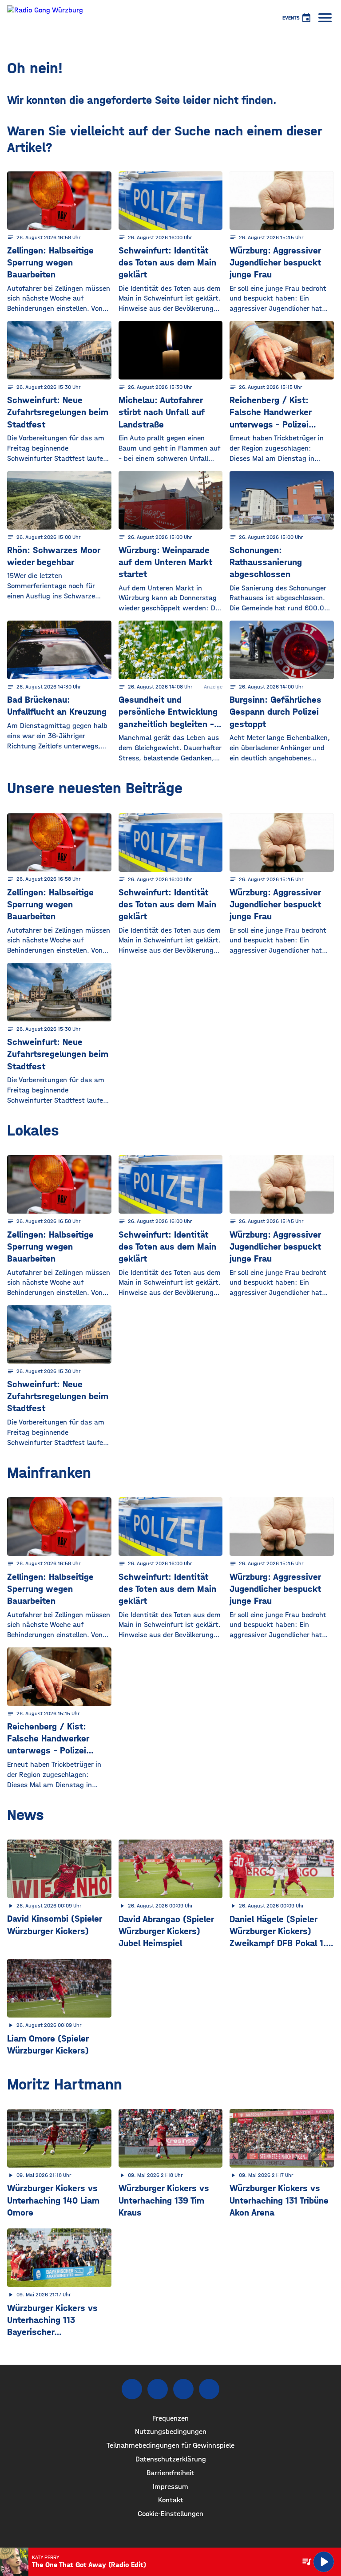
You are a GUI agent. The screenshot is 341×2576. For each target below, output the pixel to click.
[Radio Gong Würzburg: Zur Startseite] (45, 18)
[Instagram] (158, 2389)
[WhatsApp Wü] (209, 2389)
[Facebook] (132, 2389)
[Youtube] (183, 2389)
